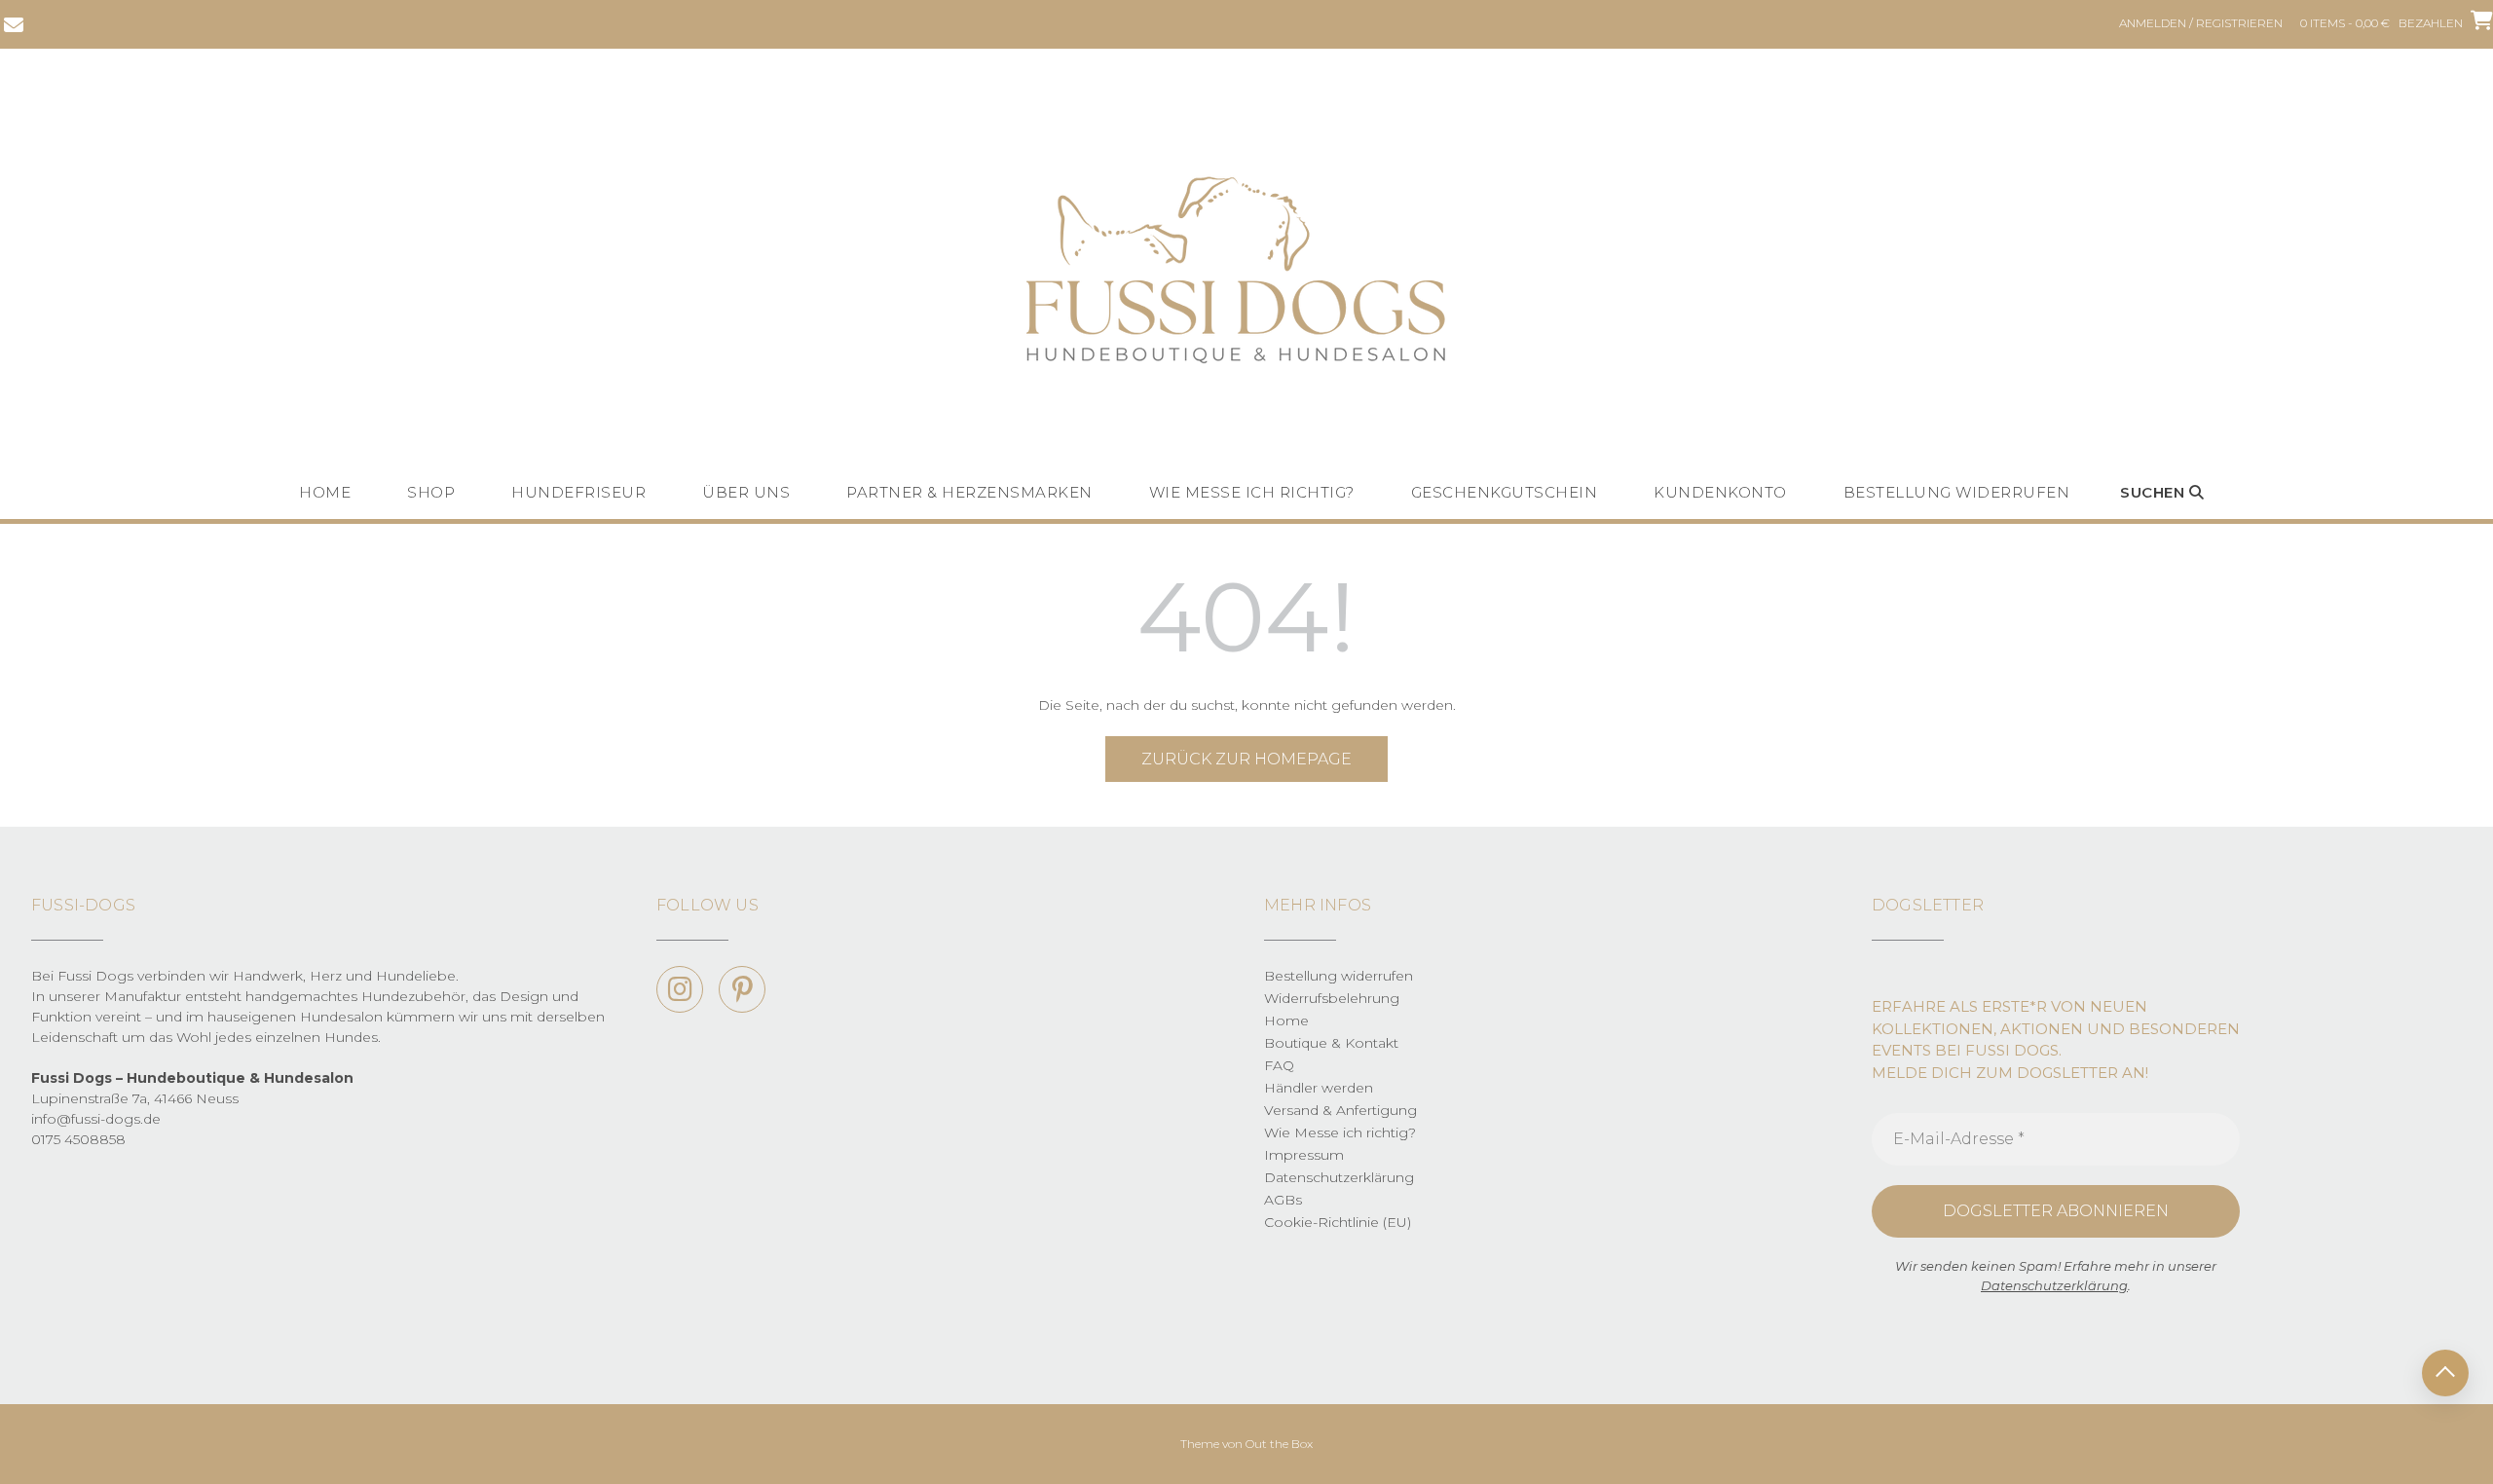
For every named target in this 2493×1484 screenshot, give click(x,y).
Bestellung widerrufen (1957, 492)
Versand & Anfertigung (1340, 1110)
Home (325, 492)
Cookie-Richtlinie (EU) (1338, 1222)
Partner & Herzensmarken (969, 492)
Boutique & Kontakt (1331, 1043)
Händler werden (1319, 1088)
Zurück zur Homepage (1246, 759)
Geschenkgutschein (1505, 492)
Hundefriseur (578, 492)
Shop (431, 492)
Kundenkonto (1720, 492)
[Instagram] (680, 989)
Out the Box (1279, 1444)
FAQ (1279, 1065)
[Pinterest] (742, 989)
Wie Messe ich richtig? (1252, 492)
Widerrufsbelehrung (1332, 998)
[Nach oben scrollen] (2445, 1373)
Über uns (746, 492)
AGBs (1283, 1200)
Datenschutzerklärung (1339, 1177)
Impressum (1304, 1155)
